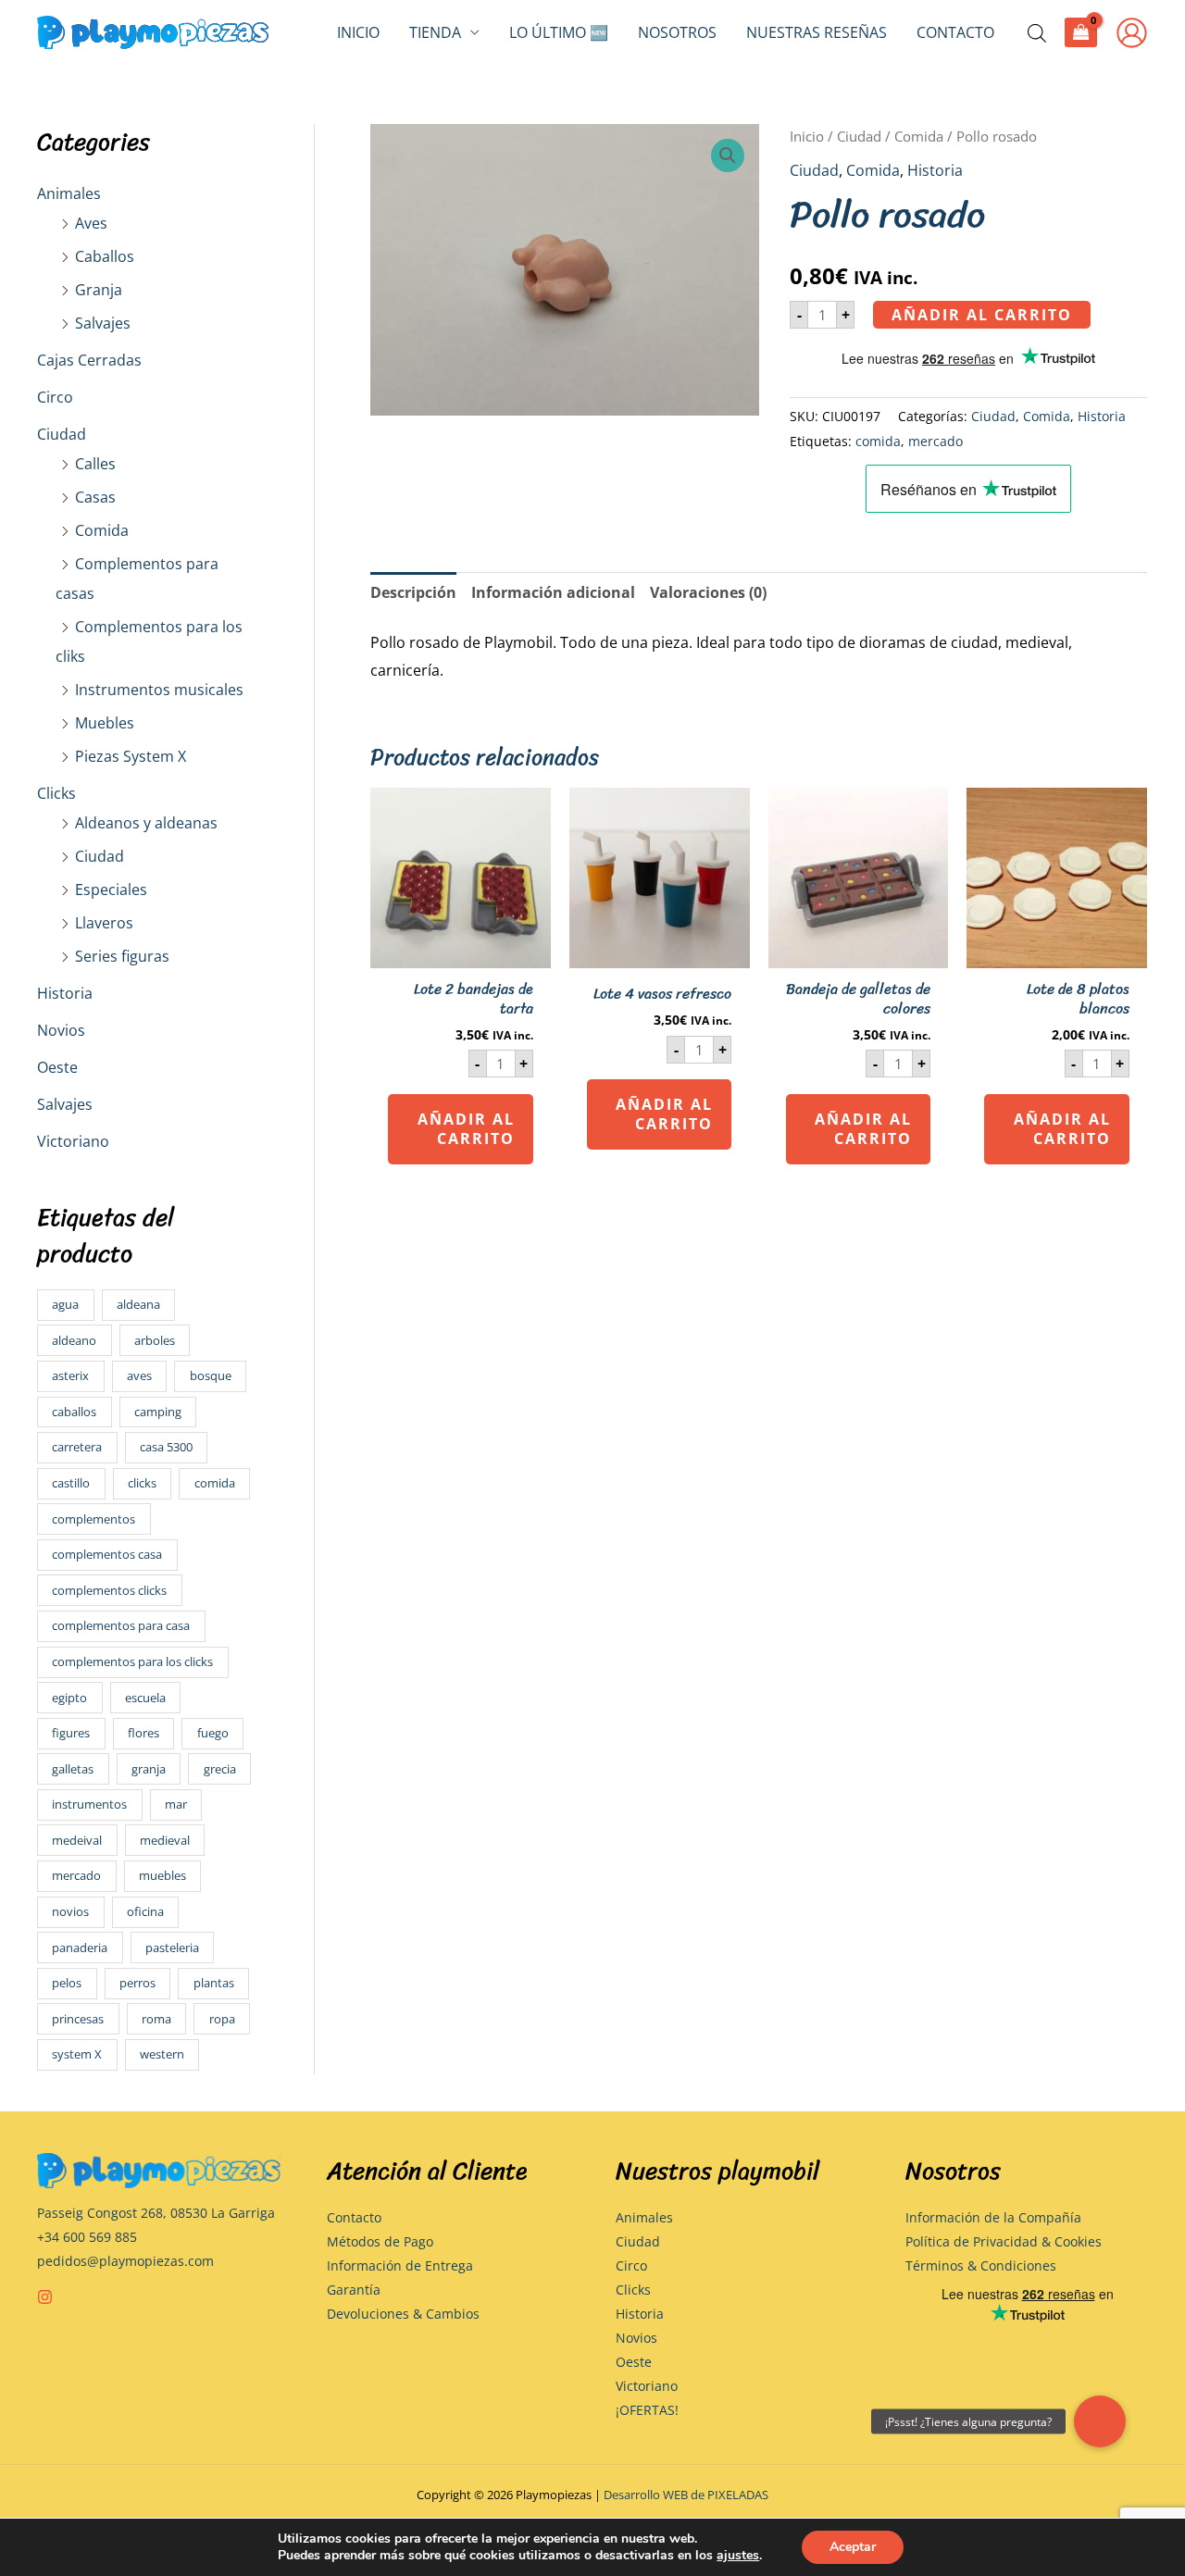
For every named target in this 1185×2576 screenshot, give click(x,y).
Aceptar (853, 2547)
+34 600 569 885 (87, 2237)
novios (70, 1911)
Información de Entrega (400, 2265)
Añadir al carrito (982, 315)
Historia (65, 993)
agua (65, 1304)
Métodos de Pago (380, 2241)
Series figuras (122, 956)
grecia (220, 1769)
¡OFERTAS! (647, 2410)
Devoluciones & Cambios (403, 2314)
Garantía (354, 2290)
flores (143, 1733)
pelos (67, 1983)
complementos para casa (121, 1625)
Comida (102, 530)
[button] (728, 156)
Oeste (57, 1067)
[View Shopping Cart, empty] (1081, 32)
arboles (155, 1340)
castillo (71, 1483)
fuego (213, 1733)
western (162, 2054)
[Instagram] (45, 2297)
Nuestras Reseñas (817, 32)
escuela (145, 1698)
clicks (142, 1483)
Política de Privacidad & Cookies (1004, 2241)
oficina (145, 1911)
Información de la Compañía (993, 2217)
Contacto (955, 32)
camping (158, 1412)
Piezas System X (131, 756)
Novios (61, 1030)
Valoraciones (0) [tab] (708, 592)
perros (137, 1983)
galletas (73, 1769)
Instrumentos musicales (159, 690)
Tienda (435, 32)
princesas (78, 2019)
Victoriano (73, 1141)
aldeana (138, 1304)
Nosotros (677, 32)
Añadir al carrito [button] (466, 1129)
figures (71, 1733)
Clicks (56, 793)
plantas (214, 1983)
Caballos (105, 256)
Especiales (111, 890)
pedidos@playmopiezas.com (125, 2261)
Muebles (105, 723)
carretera (77, 1447)
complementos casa (107, 1554)
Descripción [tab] (413, 592)
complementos (94, 1519)
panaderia (80, 1948)
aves (139, 1375)
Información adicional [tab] (553, 592)
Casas (95, 497)
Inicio (358, 32)
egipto (69, 1698)
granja (149, 1769)
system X (77, 2054)
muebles (162, 1875)
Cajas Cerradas (89, 360)
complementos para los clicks (132, 1661)
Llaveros (104, 923)
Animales (69, 193)
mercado (76, 1875)
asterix (70, 1375)
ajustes (738, 2556)
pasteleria (172, 1948)
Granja (99, 290)
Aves (91, 223)
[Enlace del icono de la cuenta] (1132, 33)
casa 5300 (166, 1447)
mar (176, 1804)
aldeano (74, 1340)
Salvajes (103, 323)
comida (215, 1483)
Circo (55, 397)
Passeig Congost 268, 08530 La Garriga (156, 2213)
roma (156, 2019)
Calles (95, 464)
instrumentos (89, 1804)
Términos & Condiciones (981, 2265)
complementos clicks (109, 1590)
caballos (74, 1412)
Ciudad (62, 434)
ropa (222, 2019)
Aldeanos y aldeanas (146, 823)
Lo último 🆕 (559, 32)
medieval (165, 1840)
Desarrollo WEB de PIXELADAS (686, 2495)
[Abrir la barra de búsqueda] (1037, 33)
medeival (77, 1840)
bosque (211, 1375)
